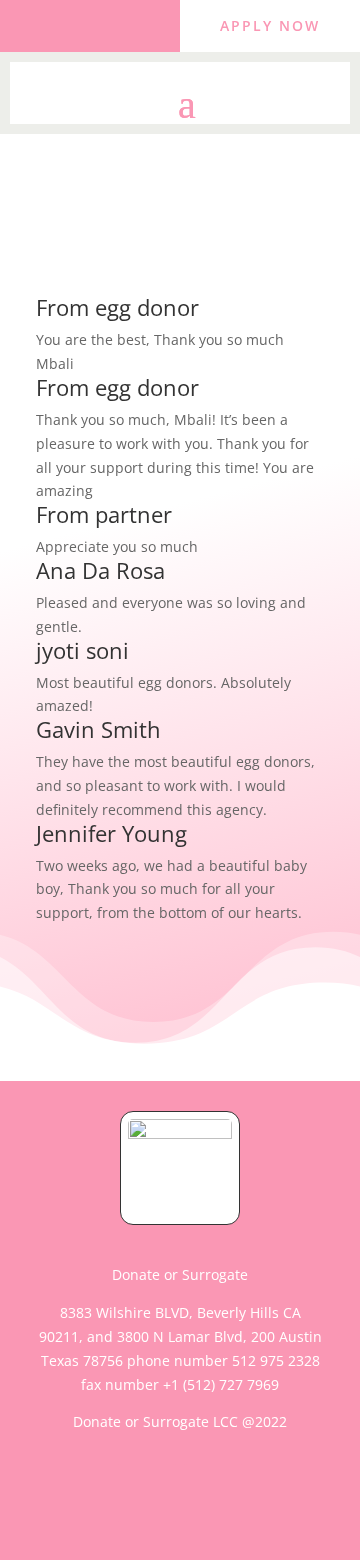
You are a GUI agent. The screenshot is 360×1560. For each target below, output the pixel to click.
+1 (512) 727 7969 (221, 1384)
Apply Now (270, 25)
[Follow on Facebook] (70, 22)
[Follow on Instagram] (110, 22)
